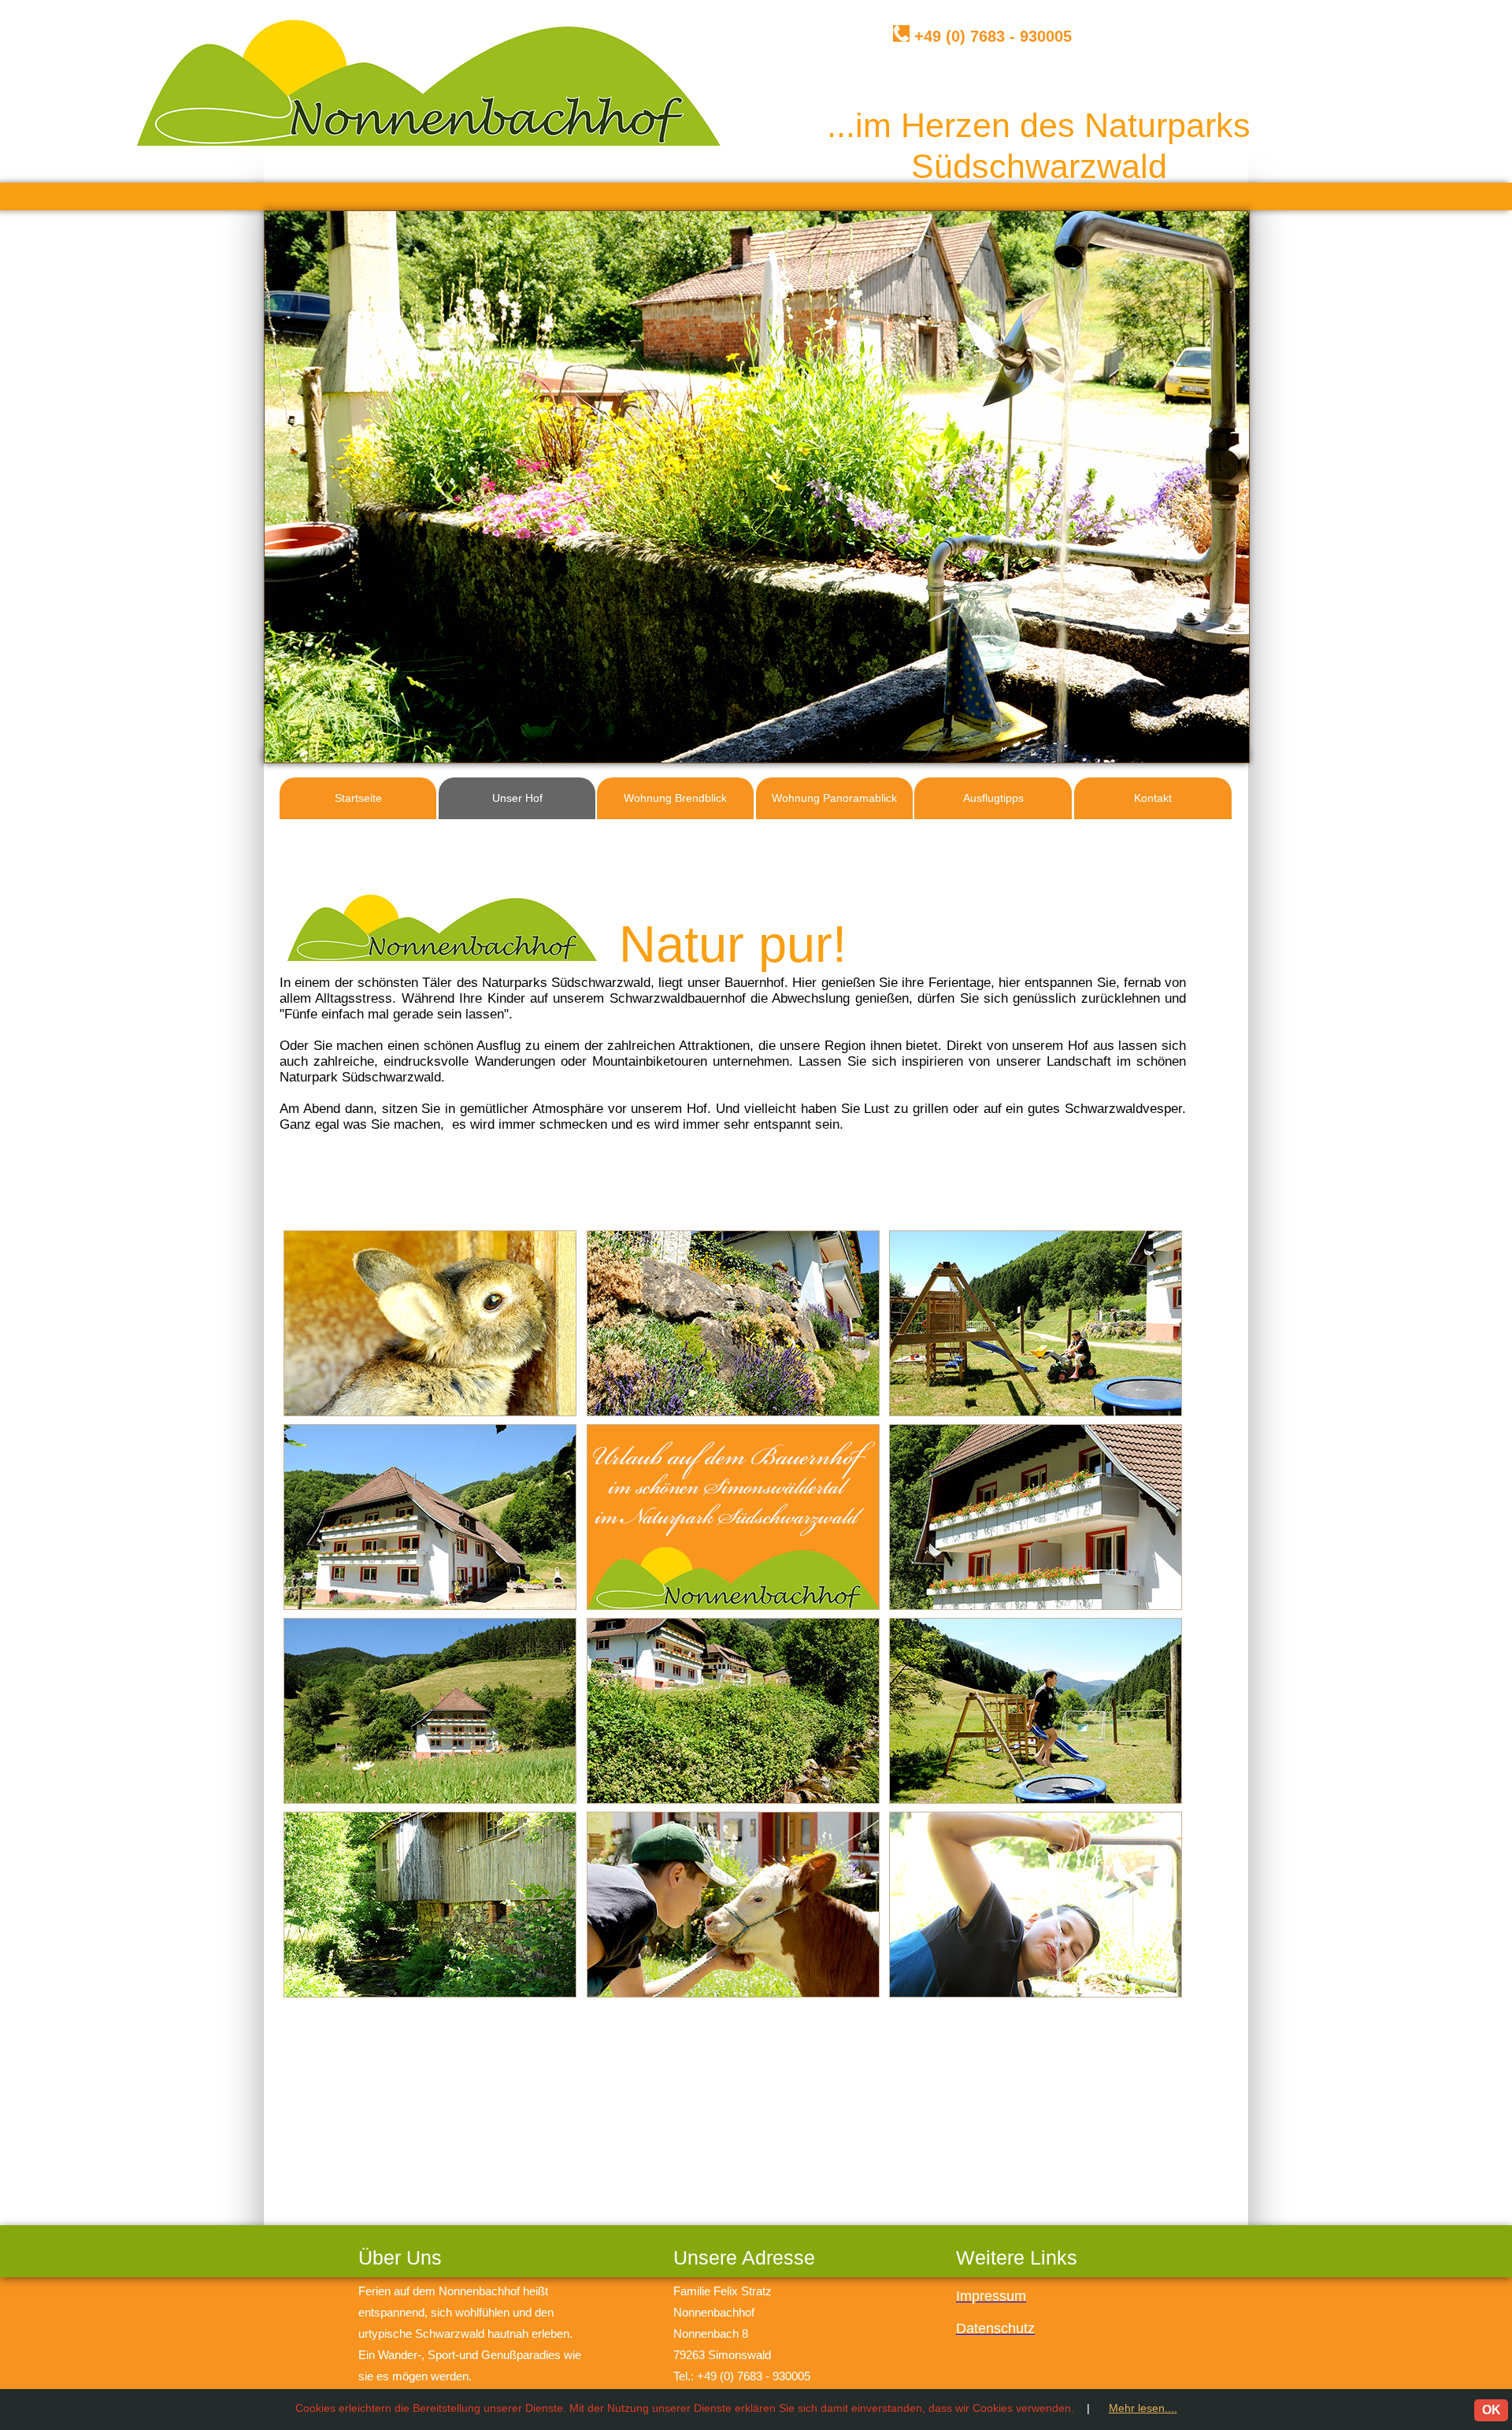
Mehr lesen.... (1143, 2408)
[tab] (430, 1323)
